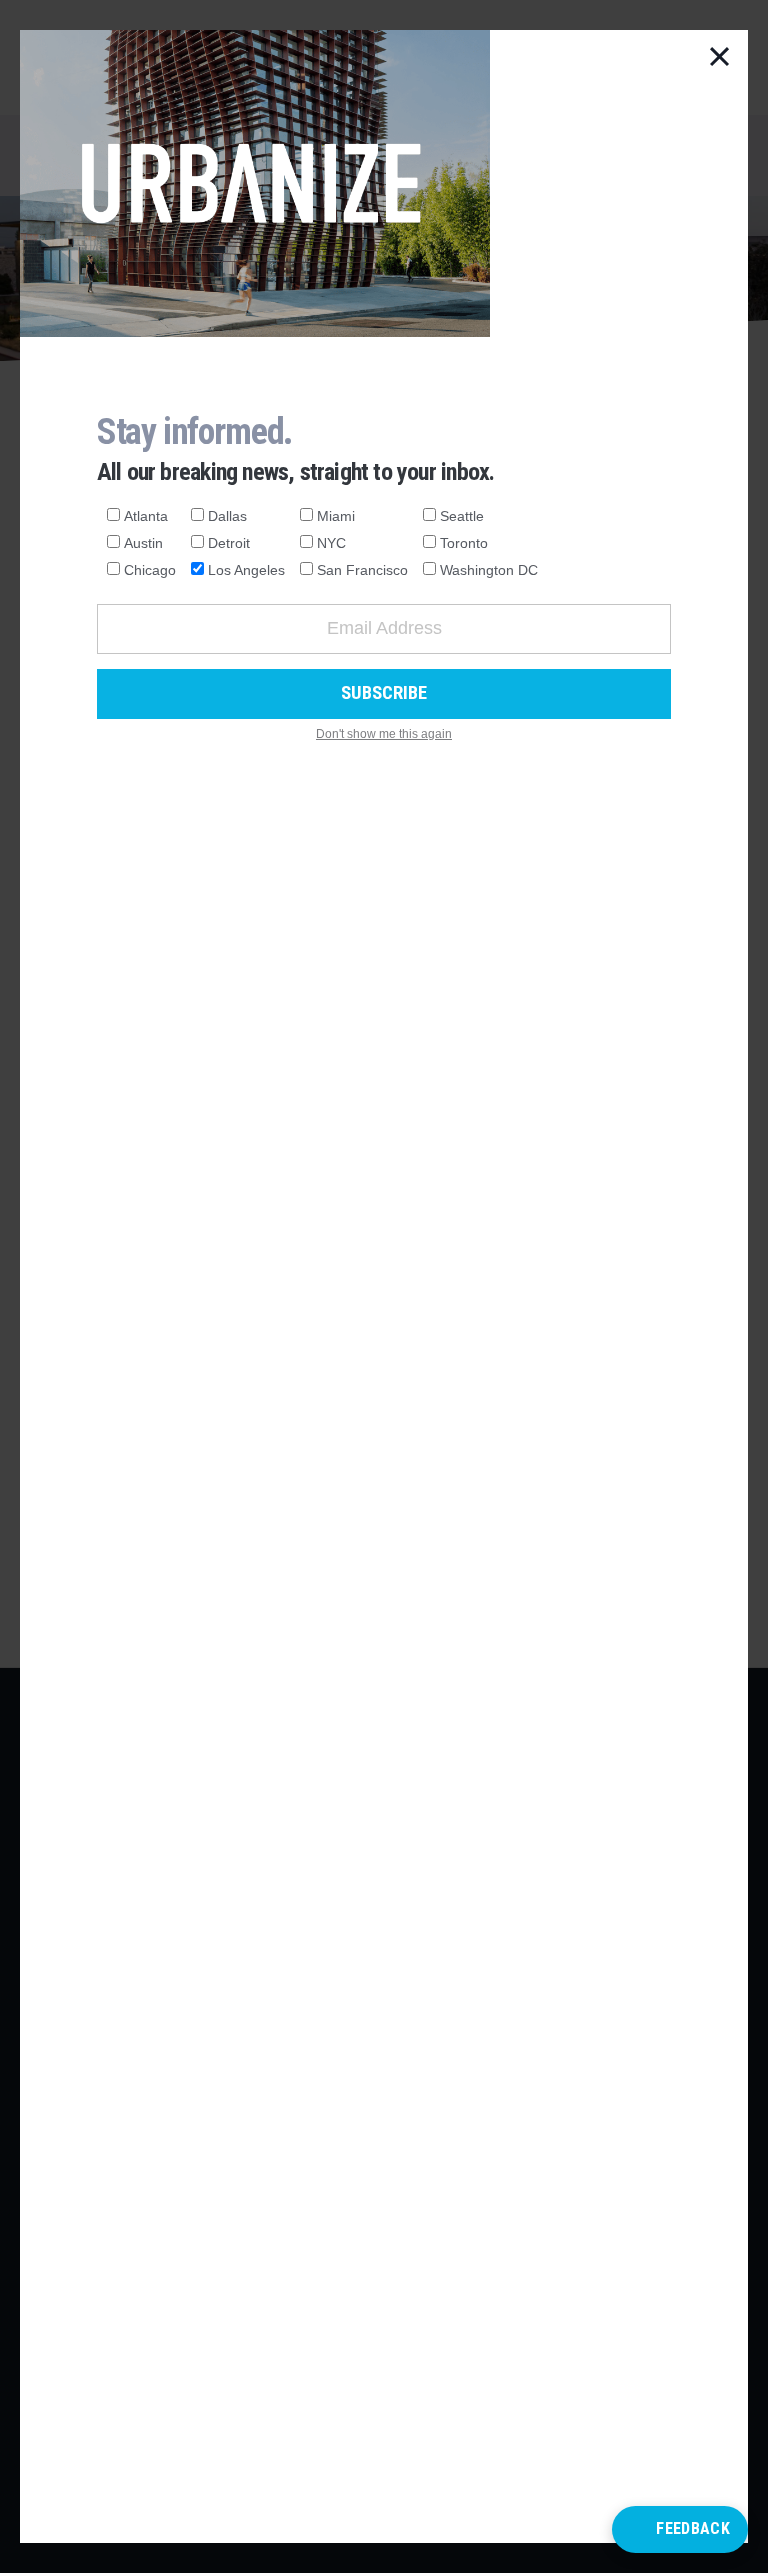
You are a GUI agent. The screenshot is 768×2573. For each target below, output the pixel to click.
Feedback (693, 2528)
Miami (336, 516)
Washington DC (489, 570)
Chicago (150, 570)
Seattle (462, 516)
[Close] (720, 58)
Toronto (464, 543)
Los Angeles (246, 570)
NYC (331, 543)
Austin (143, 543)
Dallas (227, 516)
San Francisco (362, 570)
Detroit (229, 543)
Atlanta (146, 516)
